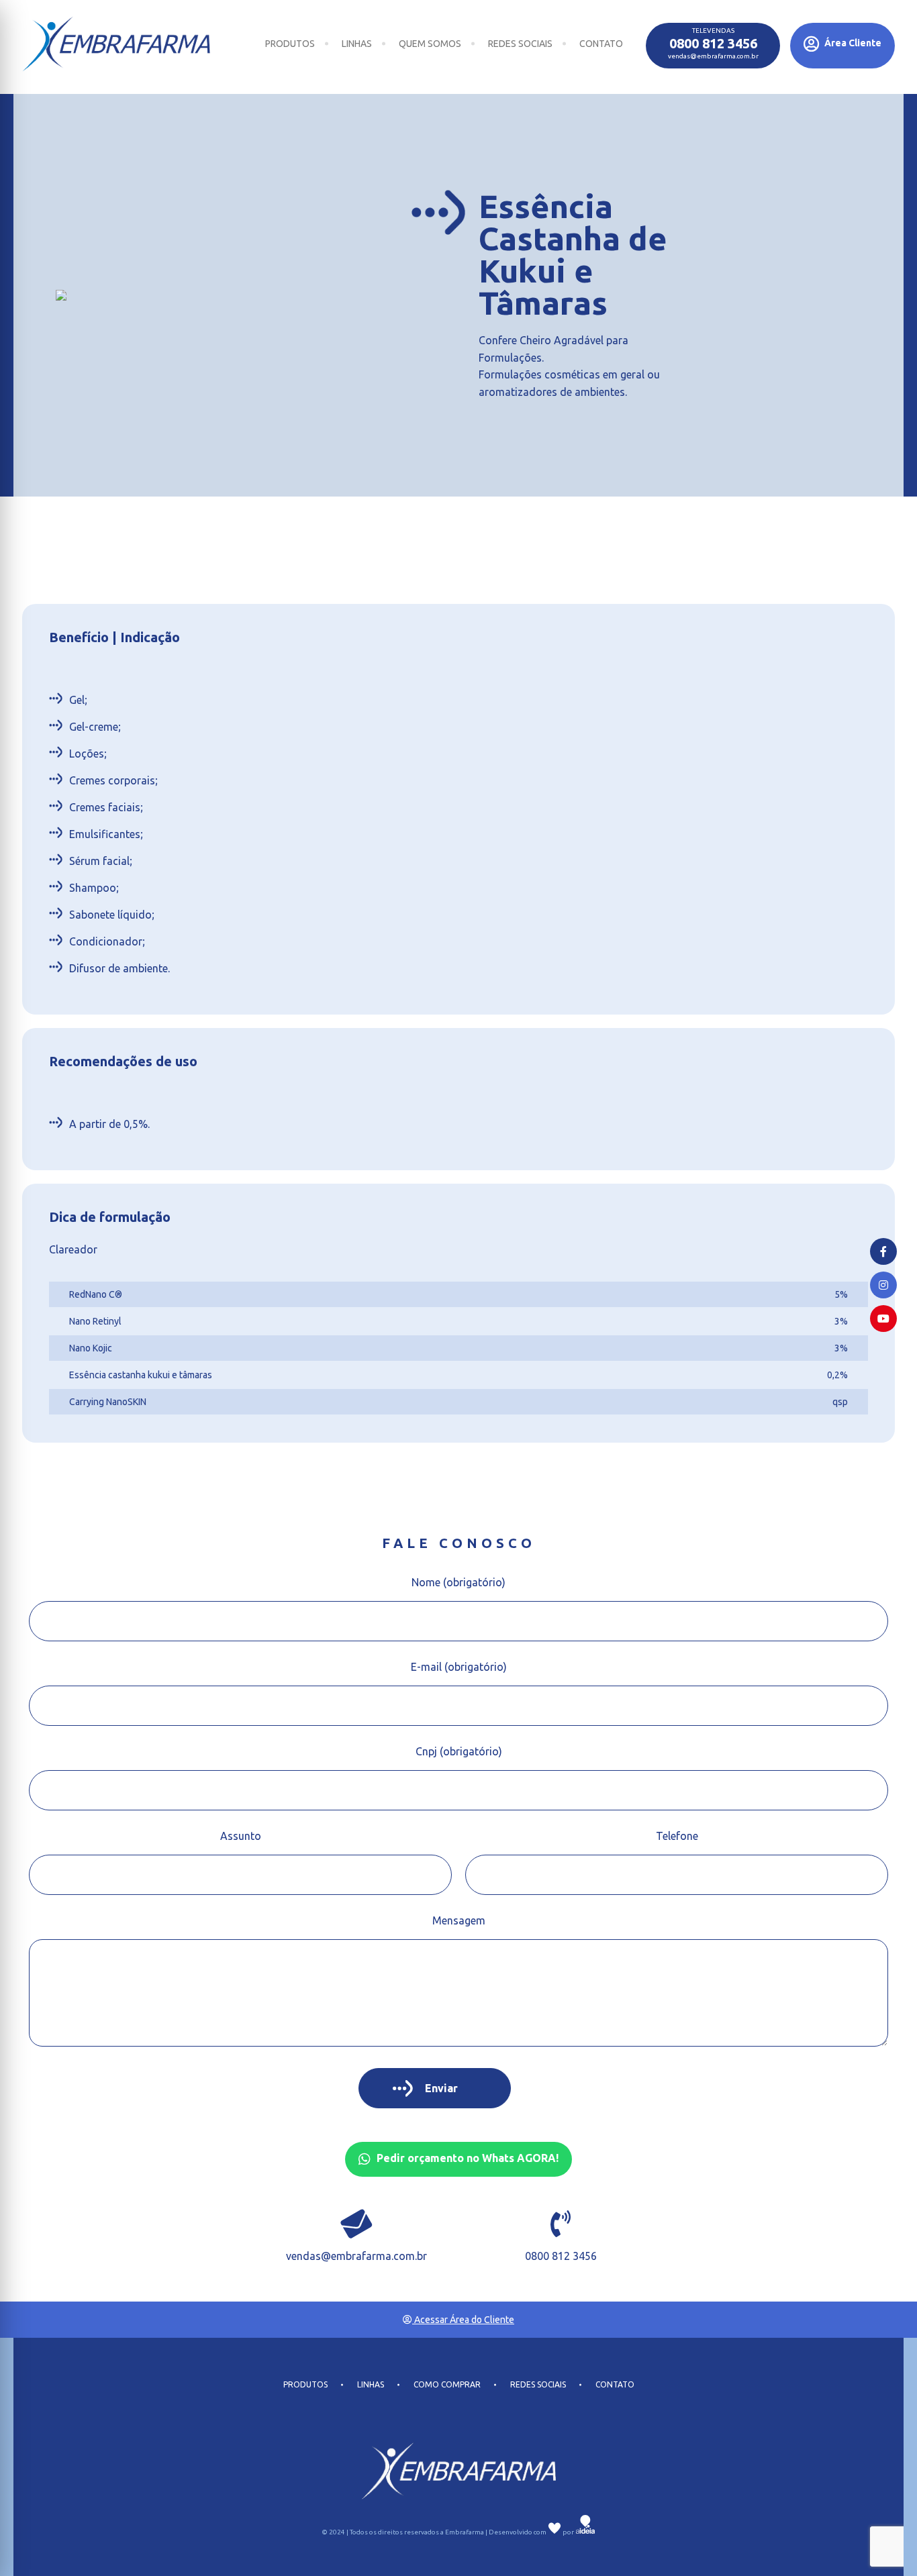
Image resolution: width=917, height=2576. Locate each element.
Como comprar (447, 2385)
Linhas (357, 44)
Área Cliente (852, 43)
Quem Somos (430, 44)
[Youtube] (883, 1319)
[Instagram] (883, 1285)
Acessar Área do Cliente (463, 2320)
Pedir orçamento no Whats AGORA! (466, 2158)
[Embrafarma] (116, 44)
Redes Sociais (520, 44)
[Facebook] (883, 1251)
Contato (601, 44)
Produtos (290, 44)
